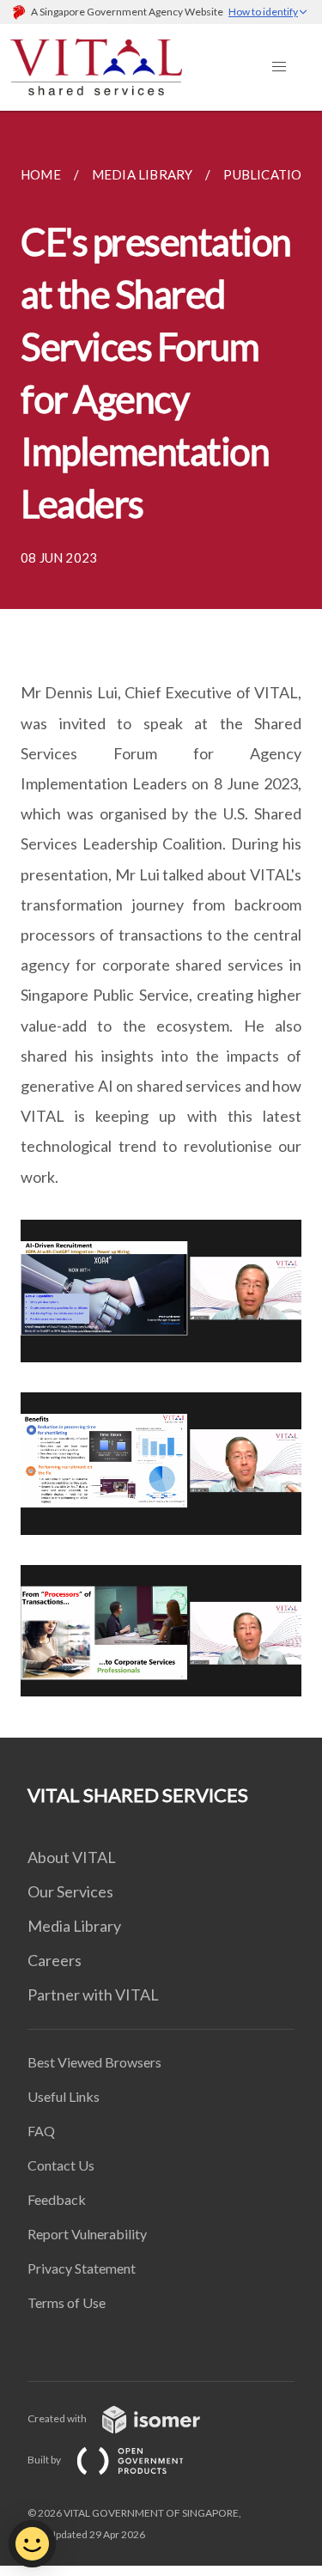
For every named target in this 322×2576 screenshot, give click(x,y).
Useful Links (64, 2096)
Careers (55, 1960)
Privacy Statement (82, 2268)
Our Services (70, 1891)
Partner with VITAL (93, 1994)
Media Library (74, 1926)
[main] (161, 924)
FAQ (41, 2131)
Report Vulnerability (87, 2234)
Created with (58, 2418)
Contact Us (61, 2165)
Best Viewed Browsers (94, 2062)
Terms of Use (67, 2302)
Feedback (57, 2199)
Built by (45, 2460)
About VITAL (72, 1857)
